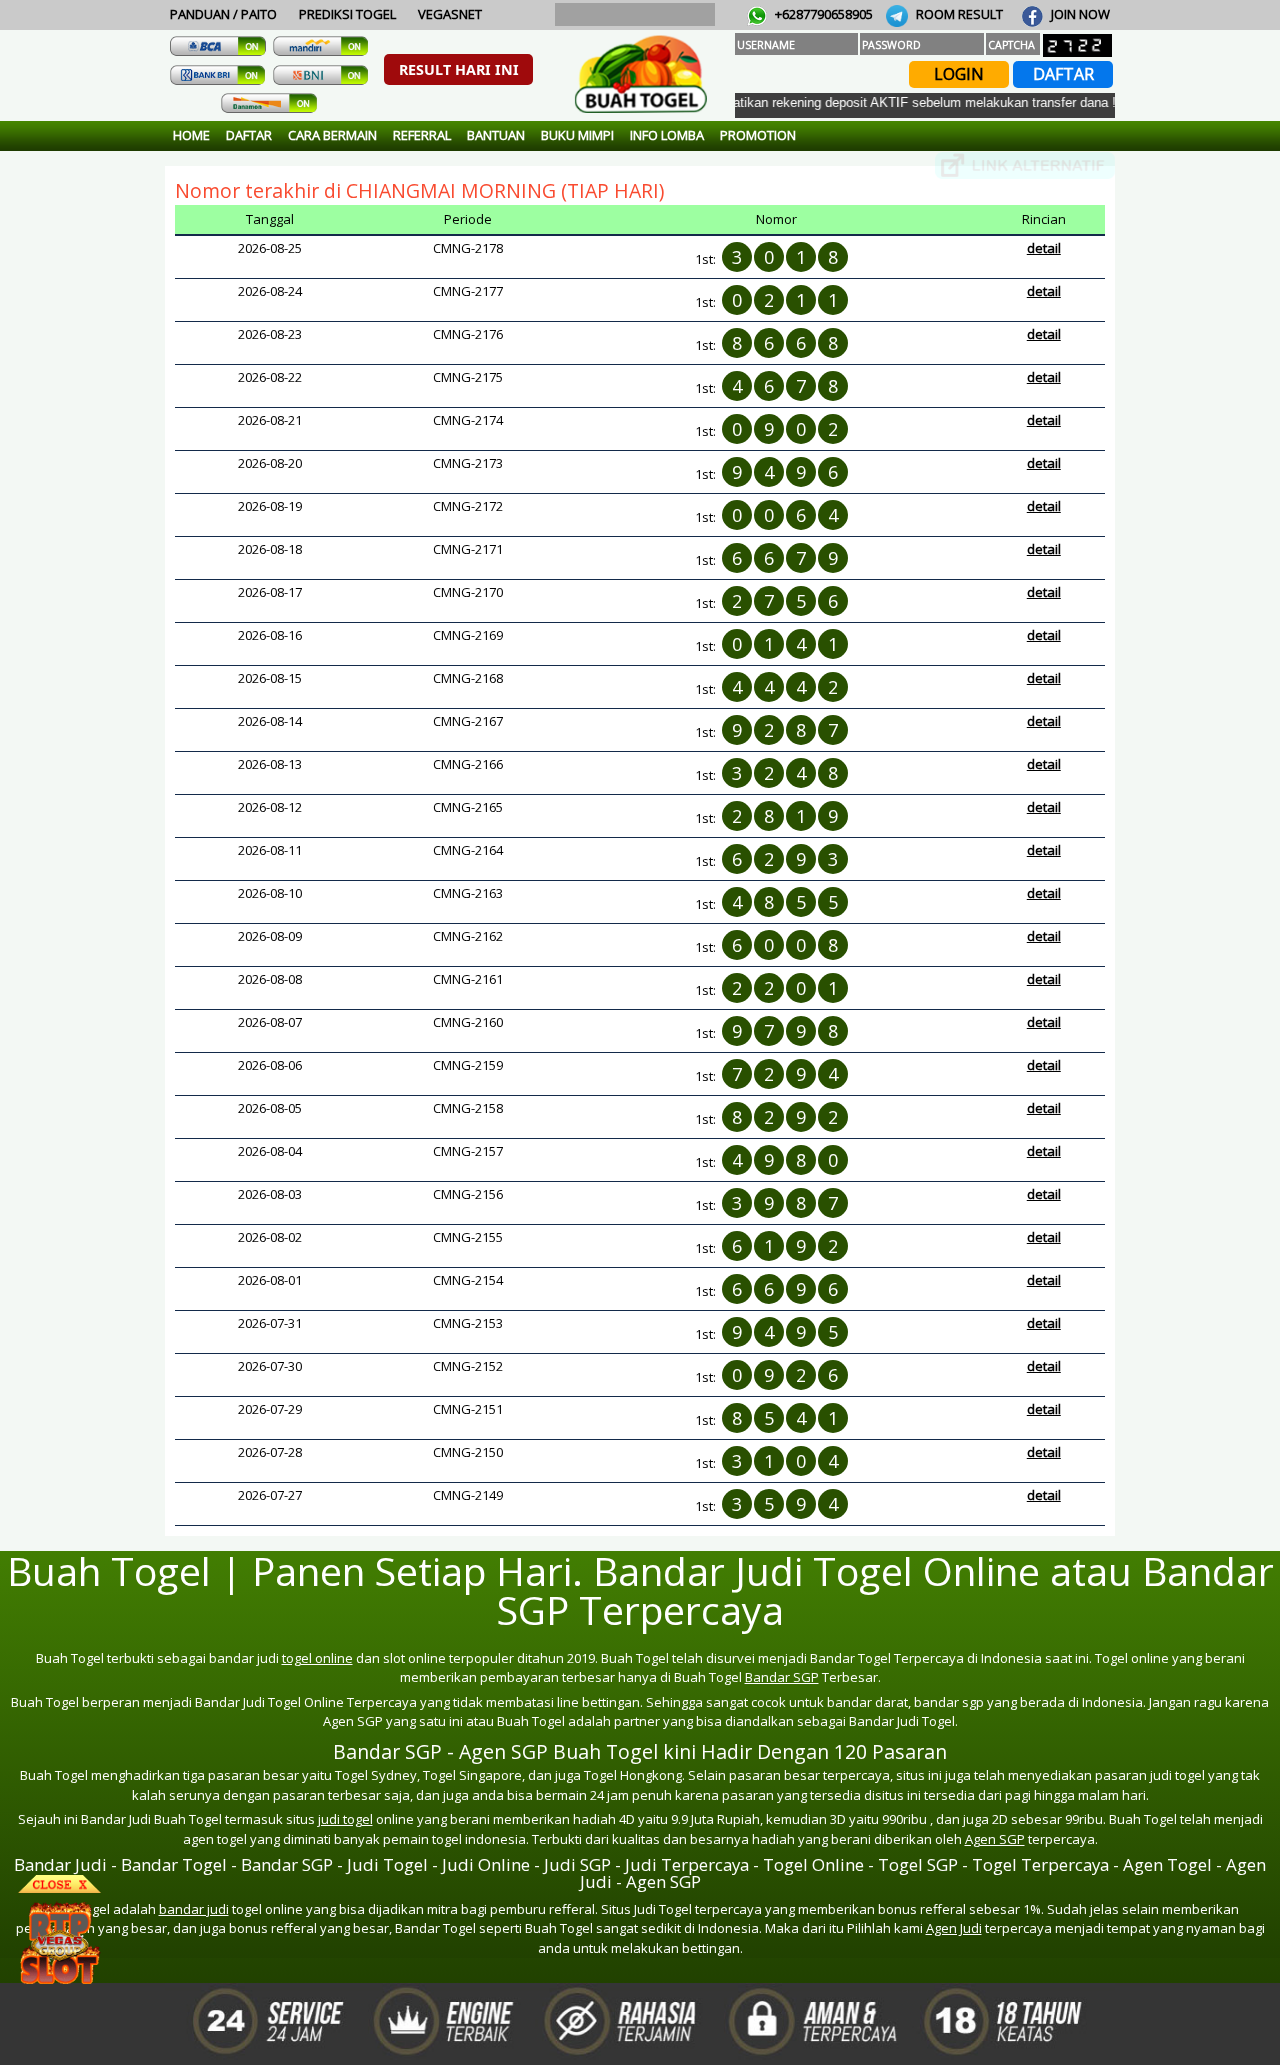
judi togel (345, 1819)
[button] (458, 69)
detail (1044, 248)
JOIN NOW (1079, 14)
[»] (1025, 165)
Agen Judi (954, 1928)
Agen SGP (995, 1839)
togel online (317, 1658)
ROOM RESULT (958, 14)
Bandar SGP (782, 1677)
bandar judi (194, 1909)
